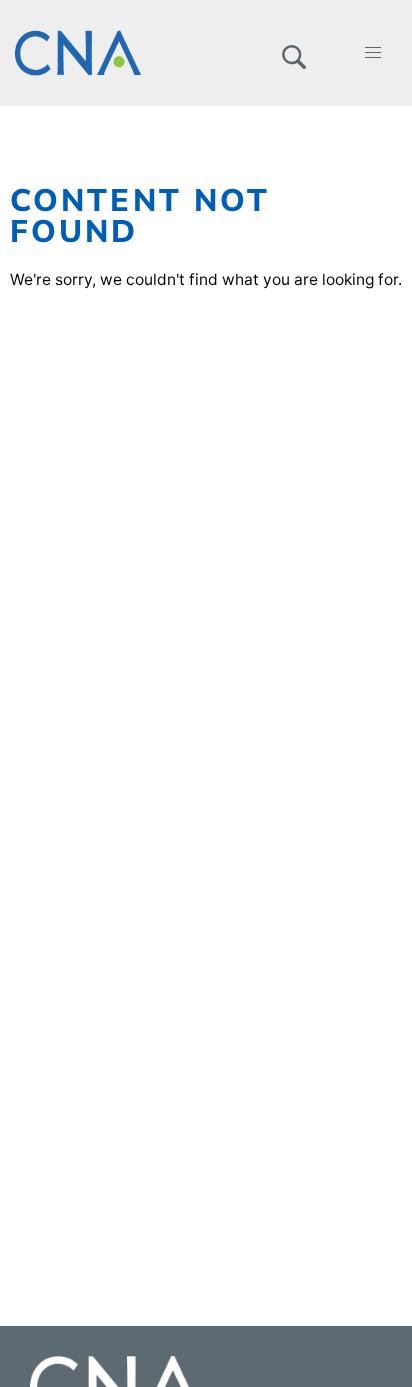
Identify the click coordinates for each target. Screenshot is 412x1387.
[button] (293, 53)
